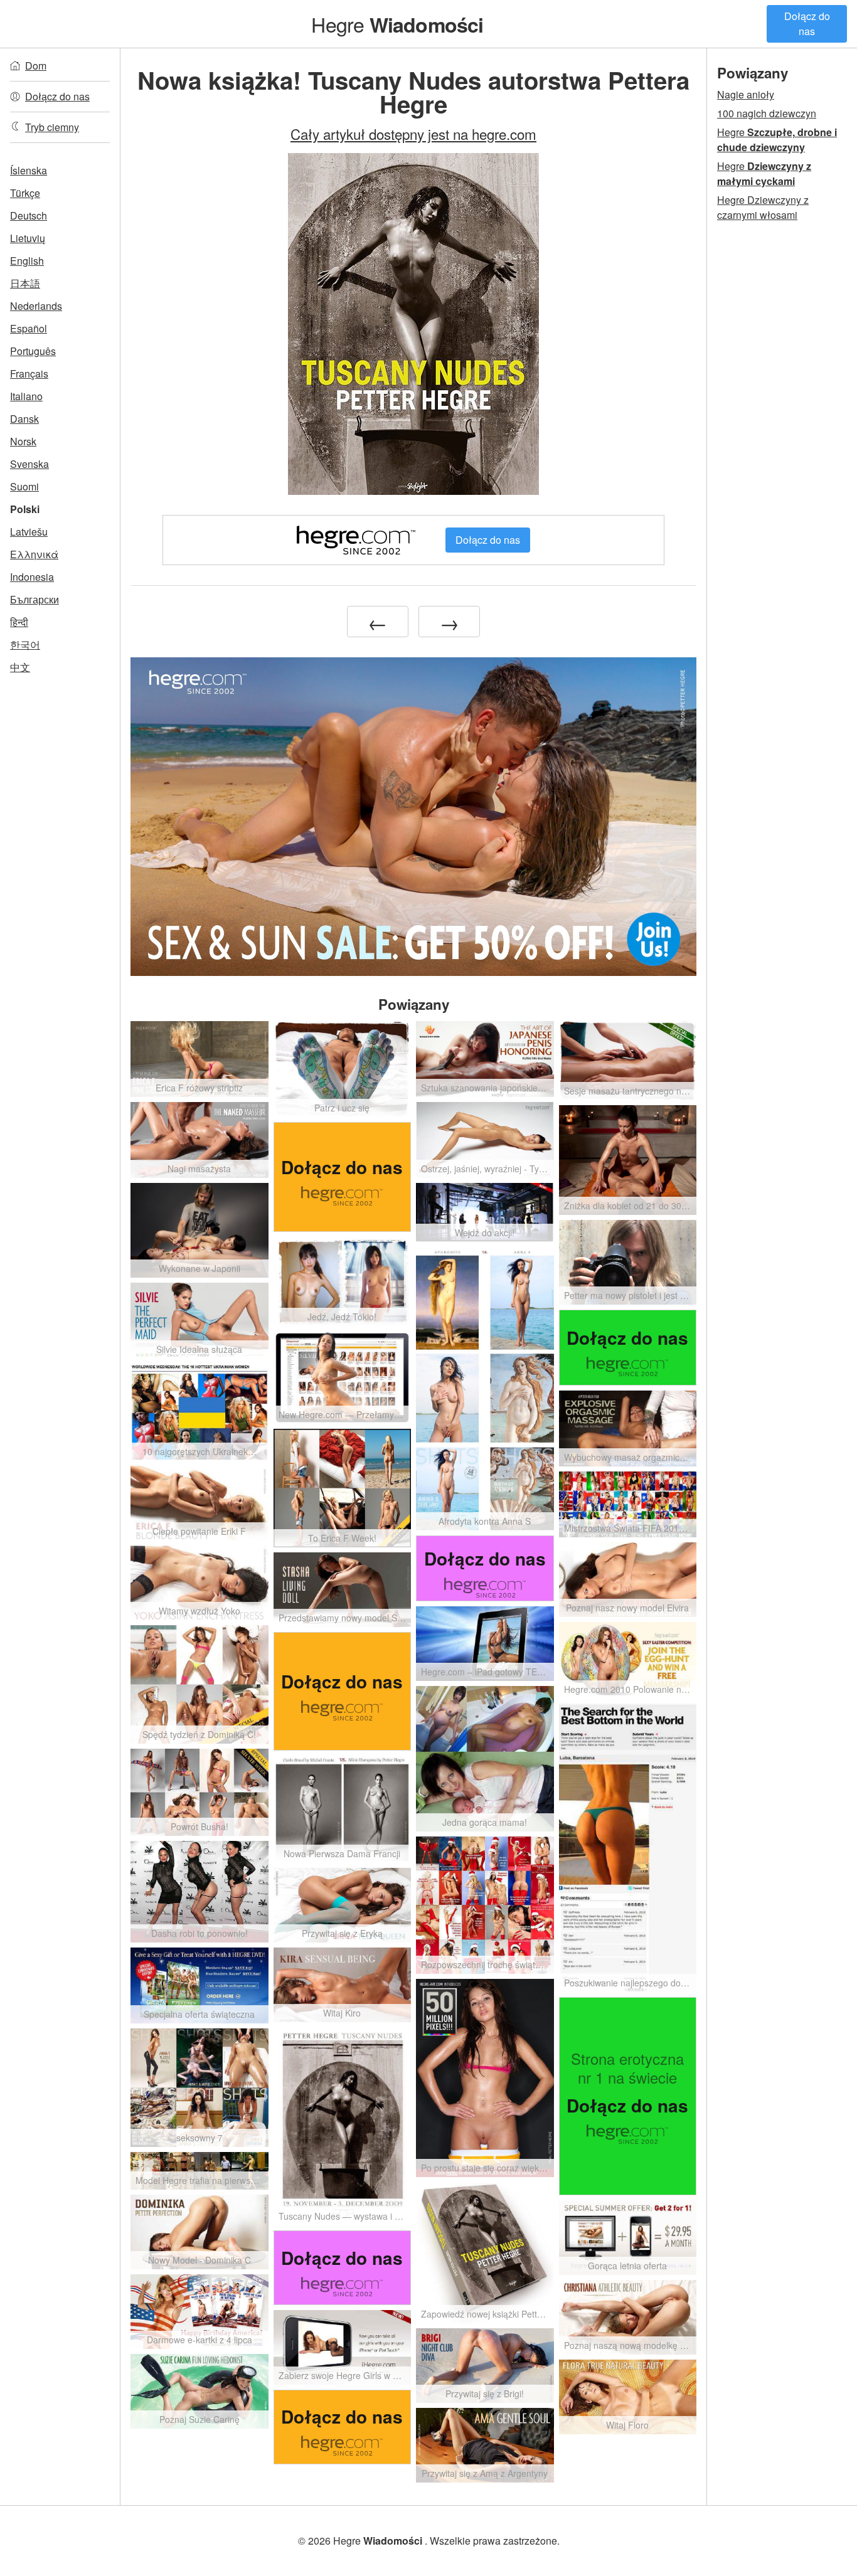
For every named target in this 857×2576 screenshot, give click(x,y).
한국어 (25, 644)
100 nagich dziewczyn (767, 113)
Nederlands (36, 306)
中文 (20, 667)
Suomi (24, 486)
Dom (36, 66)
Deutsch (29, 215)
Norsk (23, 441)
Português (33, 351)
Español (29, 328)
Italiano (26, 396)
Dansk (24, 419)
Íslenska (29, 170)
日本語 (25, 283)
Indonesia (32, 577)
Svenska (29, 464)
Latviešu (29, 532)
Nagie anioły (746, 94)
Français (29, 374)
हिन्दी (19, 622)
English (27, 261)
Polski (25, 509)
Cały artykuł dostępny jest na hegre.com (413, 134)
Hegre (397, 24)
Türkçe (25, 193)
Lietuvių (28, 238)
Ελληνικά (34, 554)
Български (35, 599)
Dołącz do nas (807, 24)
